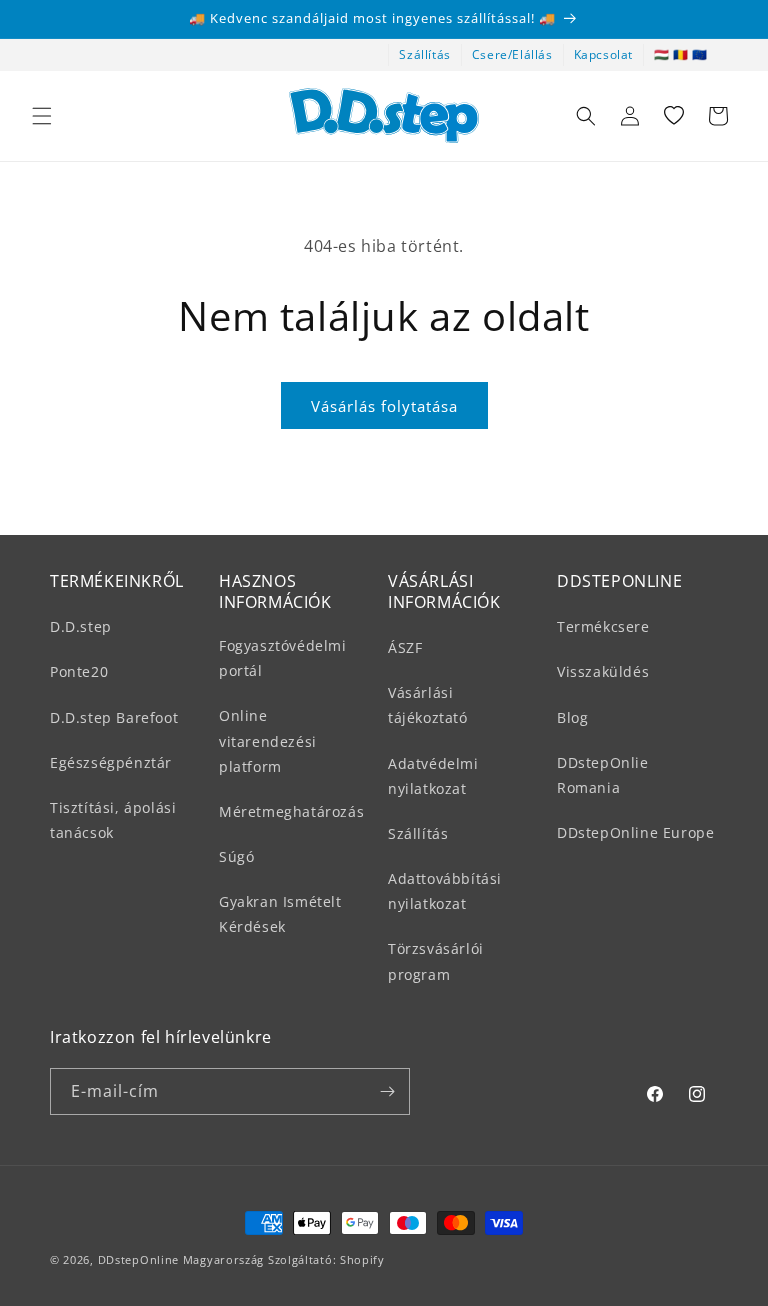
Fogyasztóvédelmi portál (283, 658)
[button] (42, 116)
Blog (572, 717)
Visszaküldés (603, 671)
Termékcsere (603, 626)
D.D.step (81, 626)
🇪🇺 (700, 54)
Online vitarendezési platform (268, 740)
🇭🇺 (662, 54)
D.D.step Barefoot (114, 717)
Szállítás (424, 54)
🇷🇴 (681, 54)
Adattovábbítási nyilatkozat (445, 891)
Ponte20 (79, 671)
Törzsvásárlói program (436, 961)
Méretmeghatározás (291, 811)
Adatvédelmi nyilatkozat (433, 776)
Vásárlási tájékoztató (428, 705)
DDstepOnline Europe (635, 832)
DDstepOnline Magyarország (183, 1259)
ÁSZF (405, 647)
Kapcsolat (603, 54)
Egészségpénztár (111, 762)
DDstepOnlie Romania (603, 775)
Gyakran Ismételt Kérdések (280, 914)
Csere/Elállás (512, 54)
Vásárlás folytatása (384, 406)
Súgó (236, 856)
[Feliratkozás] (387, 1091)
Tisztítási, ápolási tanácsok (113, 820)
